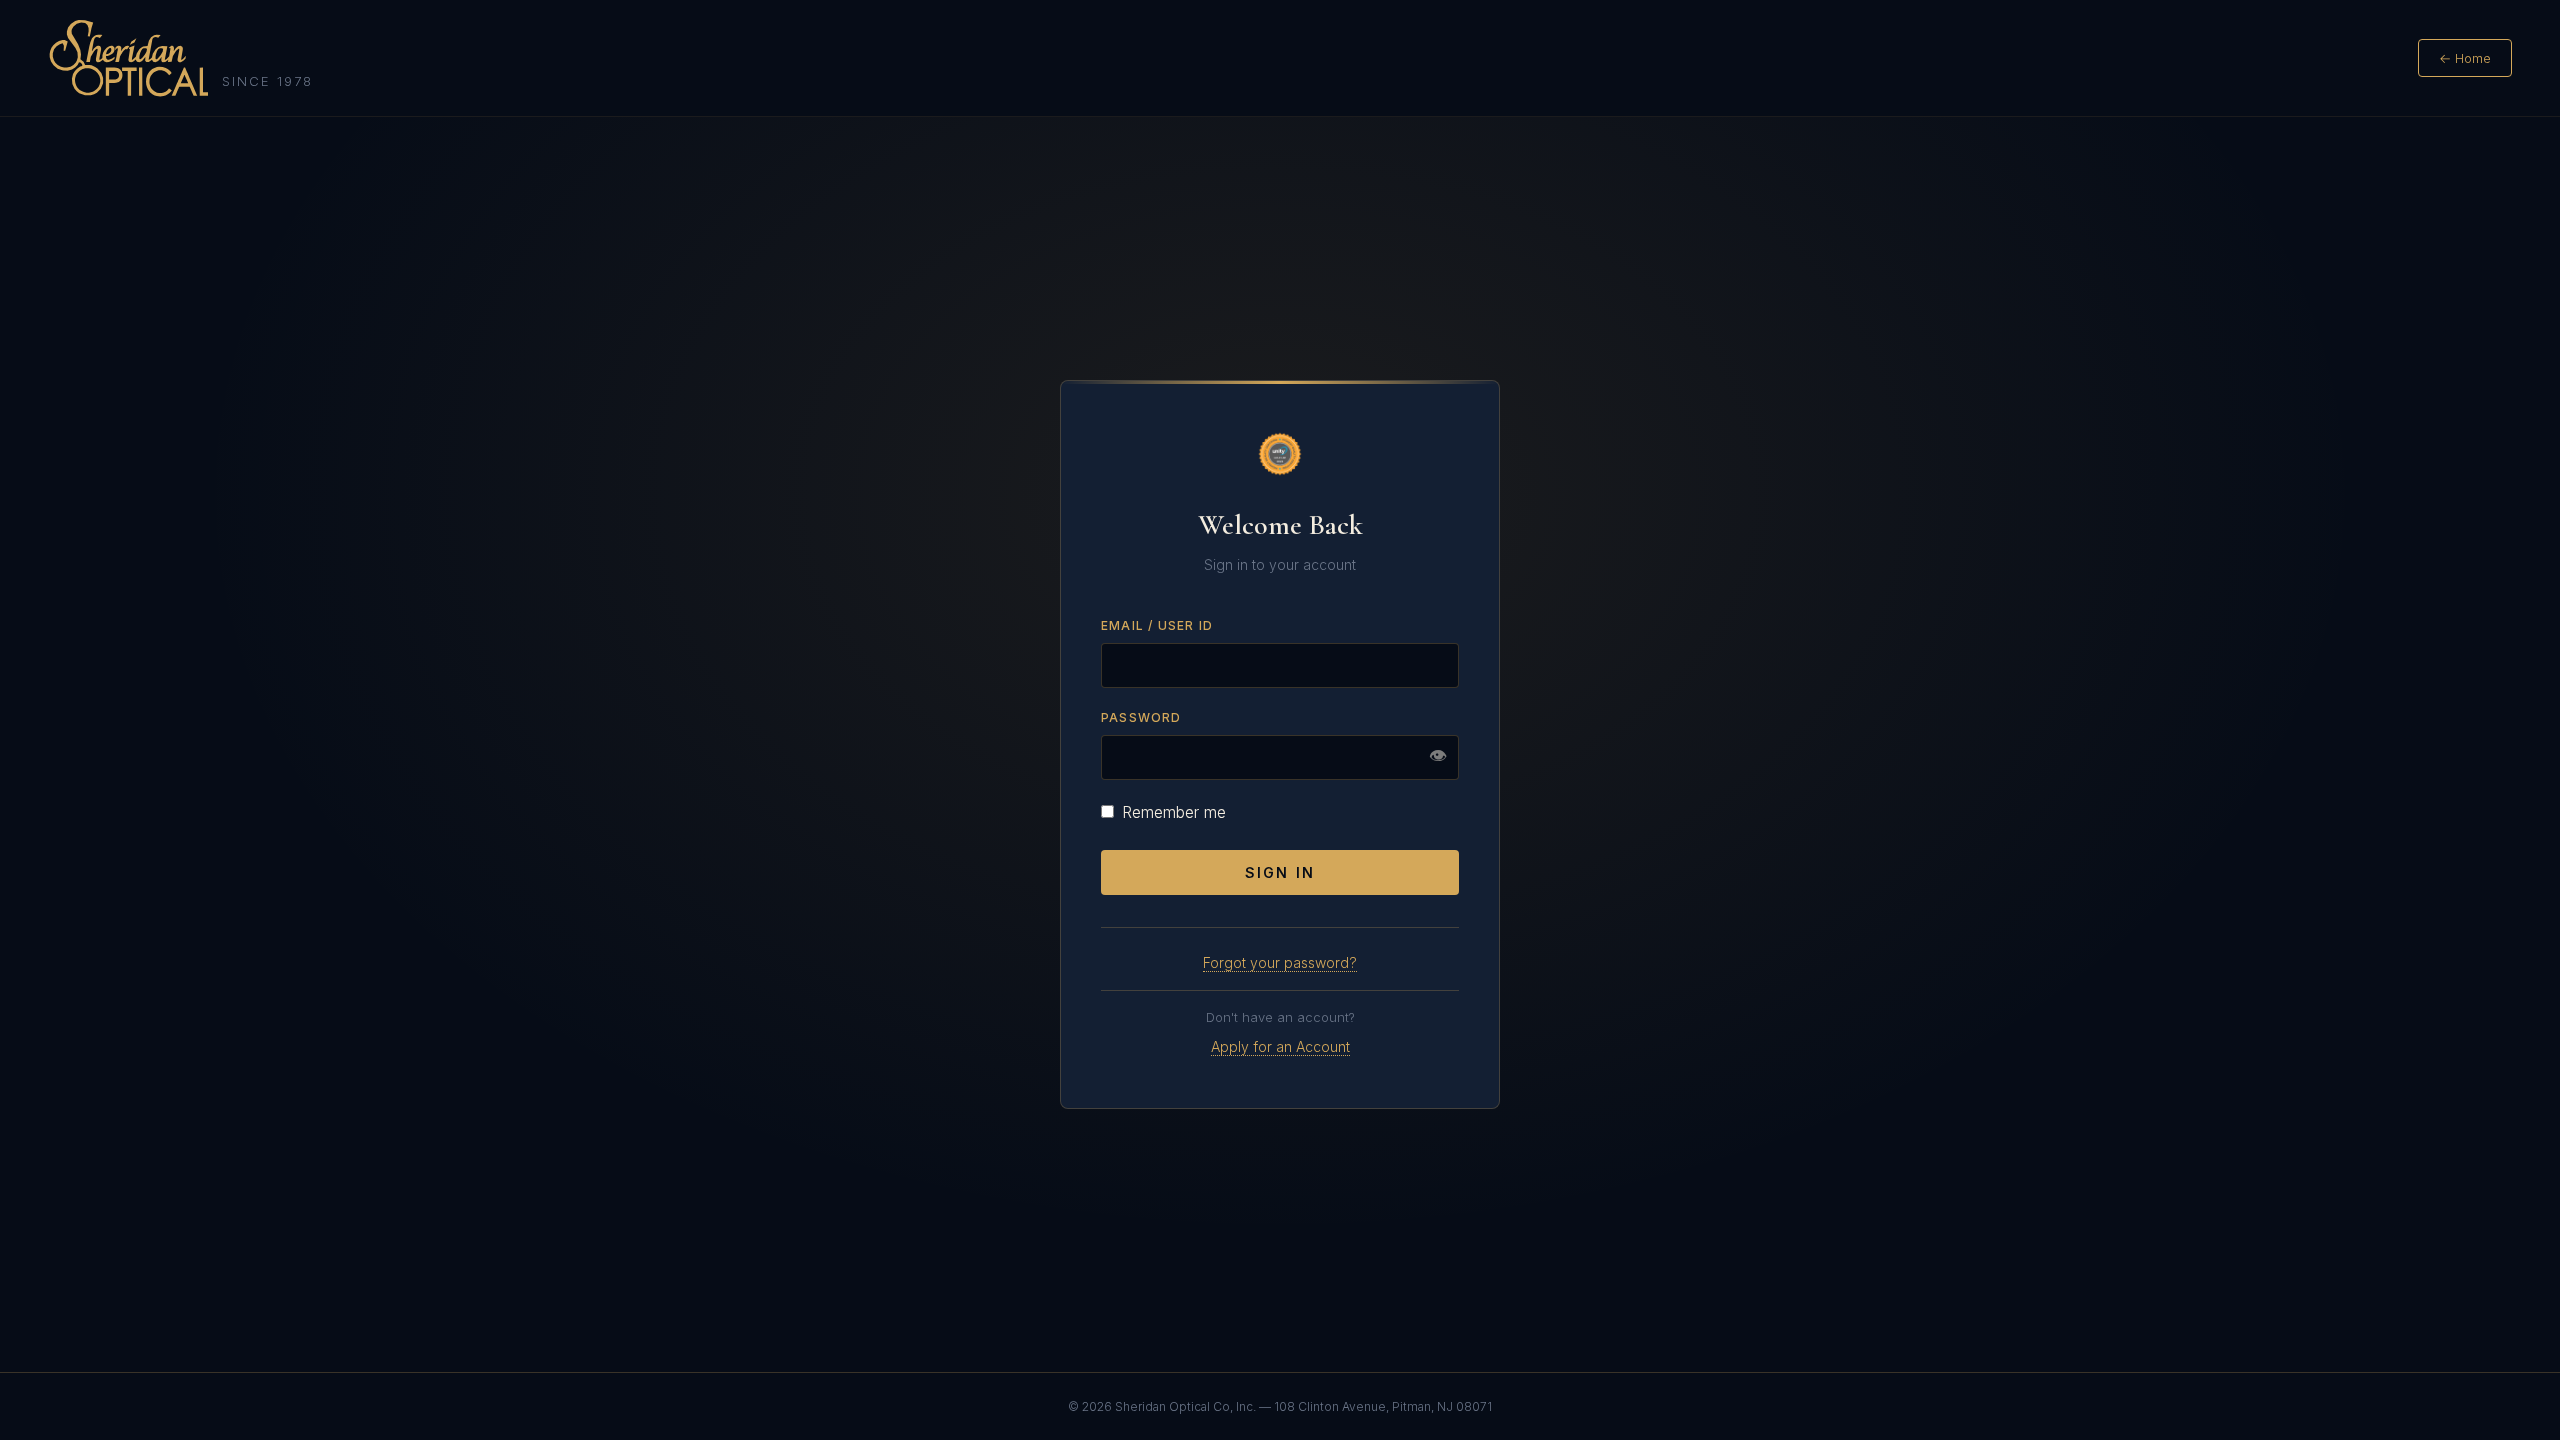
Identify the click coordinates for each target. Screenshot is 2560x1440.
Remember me (1174, 812)
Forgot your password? (1280, 962)
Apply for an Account (1280, 1046)
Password (1141, 717)
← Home (2465, 58)
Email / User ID (1157, 625)
